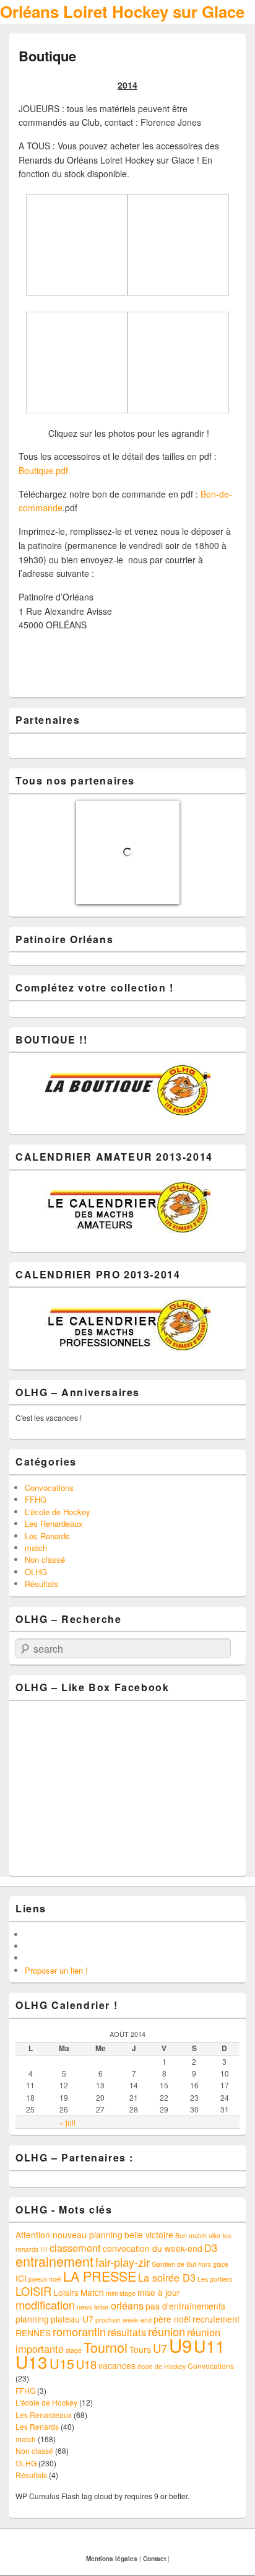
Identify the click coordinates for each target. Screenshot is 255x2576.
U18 (86, 2364)
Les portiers (215, 2279)
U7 (160, 2348)
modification (45, 2305)
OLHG (36, 1572)
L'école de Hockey (58, 1512)
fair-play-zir (123, 2262)
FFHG (36, 1499)
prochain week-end (123, 2320)
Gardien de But (174, 2264)
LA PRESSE (100, 2276)
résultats (127, 2332)
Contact (154, 2559)
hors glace (213, 2264)
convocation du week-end (153, 2248)
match (36, 1548)
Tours (140, 2349)
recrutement (216, 2319)
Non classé (45, 1559)
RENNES (33, 2332)
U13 (32, 2362)
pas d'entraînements (185, 2306)
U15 (62, 2363)
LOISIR (33, 2291)
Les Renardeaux (54, 1523)
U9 (180, 2345)
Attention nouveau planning (69, 2235)
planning (32, 2319)
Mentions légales (112, 2559)
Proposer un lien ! (56, 1970)
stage (74, 2350)
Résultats (42, 1584)
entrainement (54, 2261)
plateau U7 (72, 2319)
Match (92, 2292)
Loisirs (66, 2292)
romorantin (79, 2331)
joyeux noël (45, 2279)
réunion (166, 2331)
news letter (93, 2307)
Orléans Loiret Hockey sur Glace (122, 11)
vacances (117, 2365)
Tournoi (106, 2347)
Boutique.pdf (43, 470)
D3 (211, 2248)
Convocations (49, 1488)
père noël (172, 2319)
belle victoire (149, 2235)
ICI (21, 2278)
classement (75, 2248)
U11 (209, 2346)
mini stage (121, 2293)
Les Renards (47, 1536)
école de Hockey (162, 2366)
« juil (67, 2122)
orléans (127, 2305)
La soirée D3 (167, 2277)
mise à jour (159, 2292)
